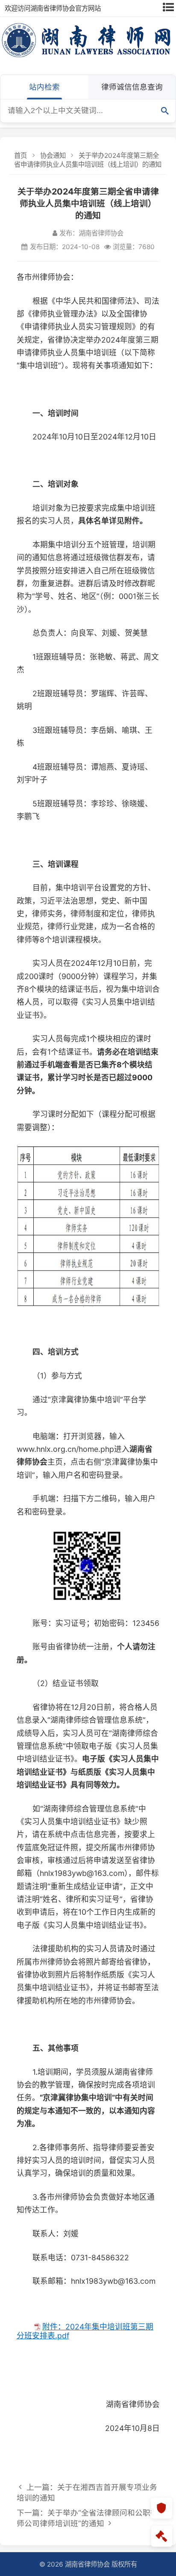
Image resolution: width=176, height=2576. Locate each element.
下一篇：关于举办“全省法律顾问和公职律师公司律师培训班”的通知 (87, 2518)
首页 (21, 156)
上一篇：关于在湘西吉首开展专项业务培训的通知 (87, 2492)
